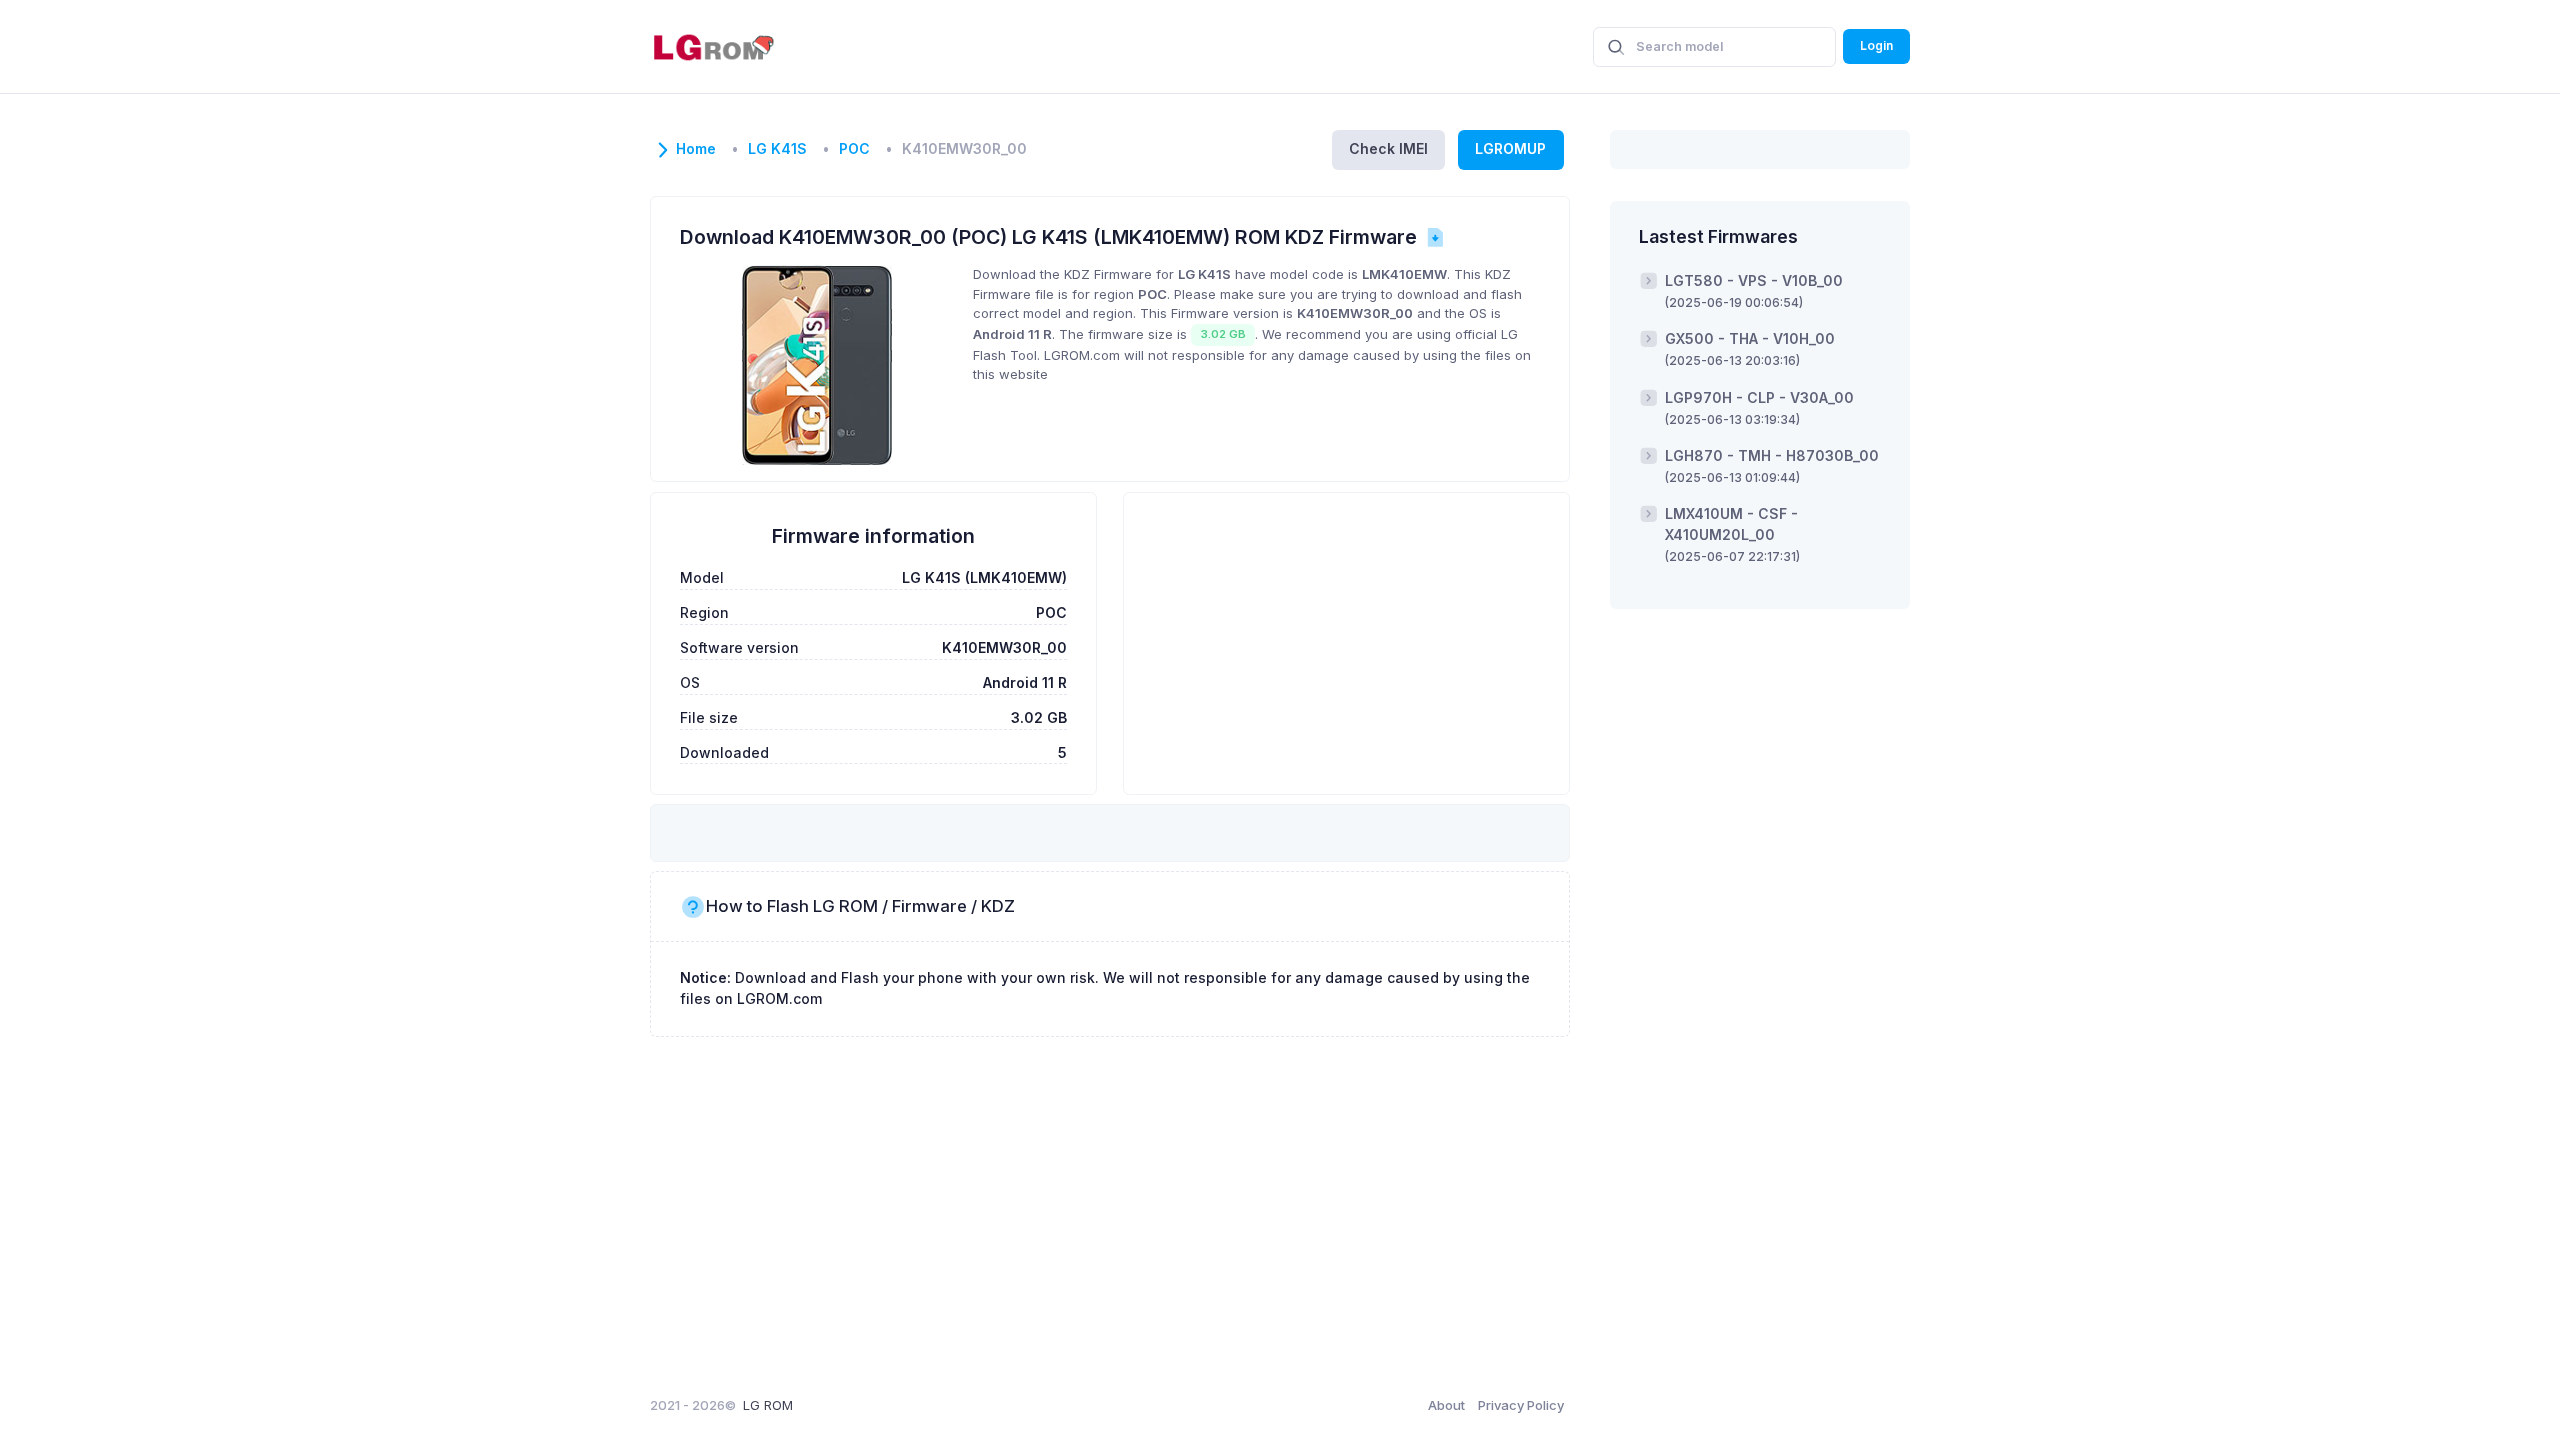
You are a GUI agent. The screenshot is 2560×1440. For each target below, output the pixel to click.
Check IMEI (1388, 148)
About (1446, 1405)
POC (854, 149)
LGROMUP (1510, 148)
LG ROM (768, 1405)
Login (1876, 45)
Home (696, 149)
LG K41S (777, 149)
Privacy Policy (1521, 1405)
